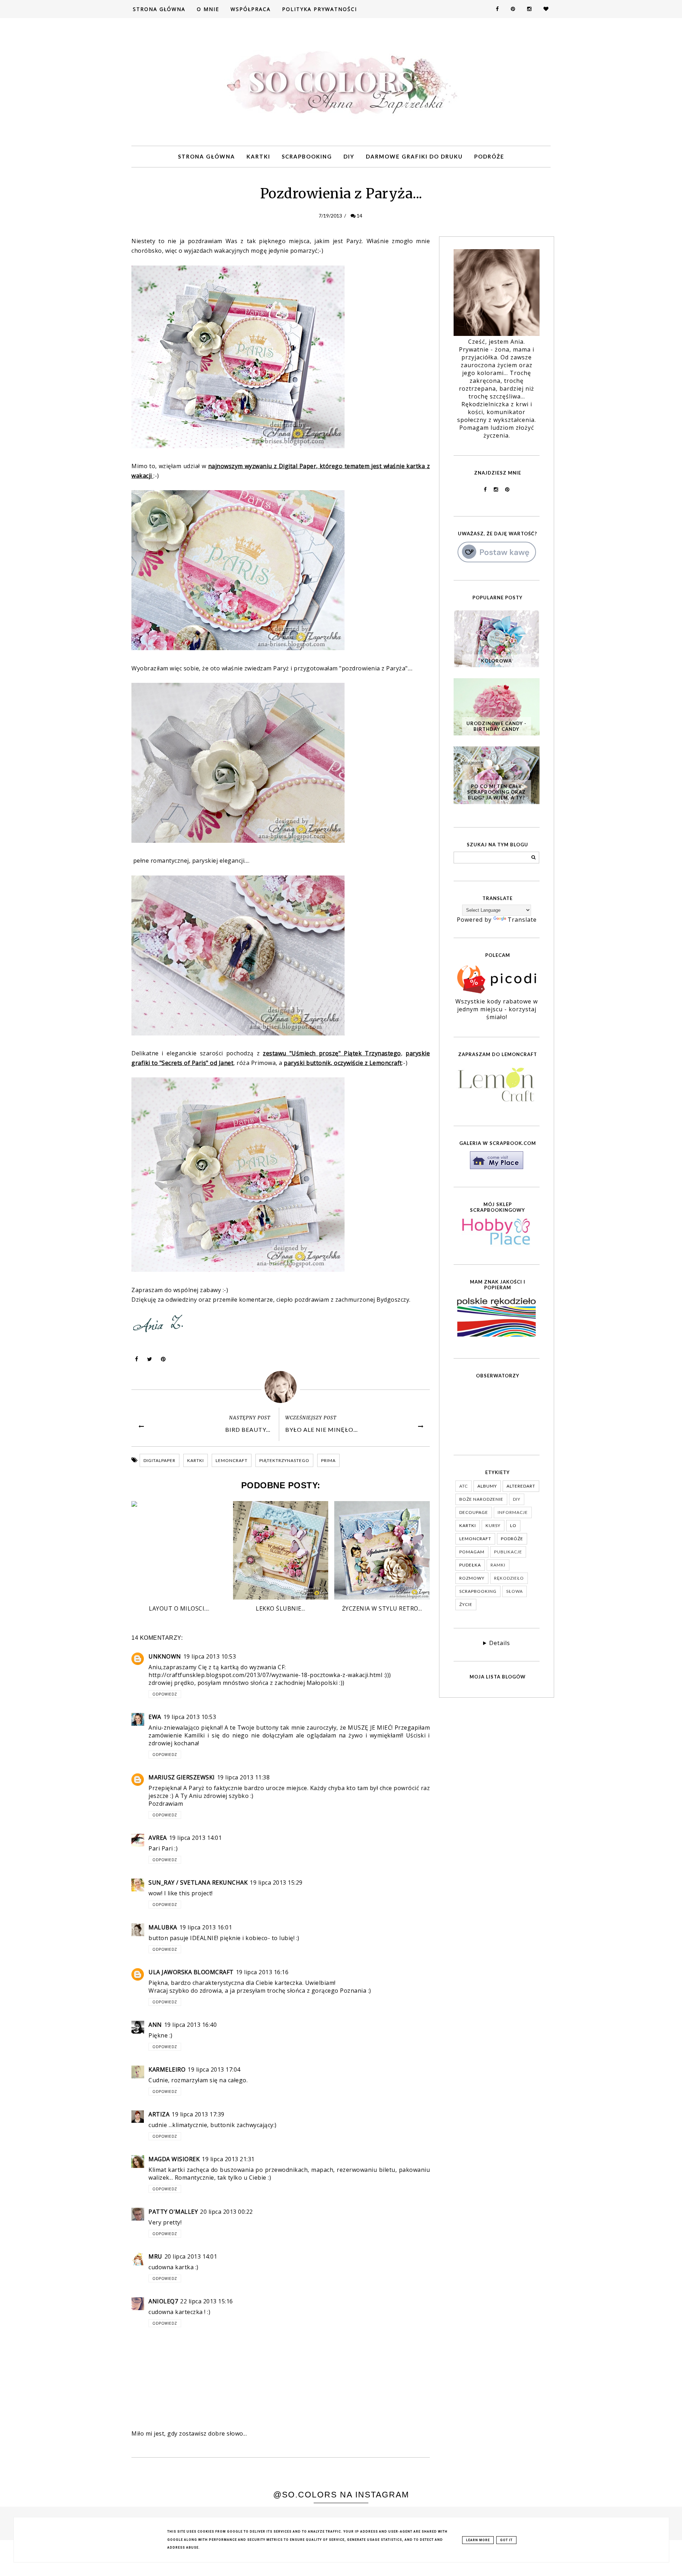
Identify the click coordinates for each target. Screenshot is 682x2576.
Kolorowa (496, 661)
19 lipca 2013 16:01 (206, 1927)
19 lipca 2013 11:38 (243, 1777)
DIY (349, 156)
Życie (466, 1604)
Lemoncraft (232, 1460)
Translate (522, 920)
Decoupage (474, 1512)
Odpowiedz (165, 1694)
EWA (155, 1717)
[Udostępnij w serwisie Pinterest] (163, 1361)
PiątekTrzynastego (284, 1460)
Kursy (493, 1525)
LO (513, 1525)
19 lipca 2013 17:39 (198, 2114)
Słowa (515, 1591)
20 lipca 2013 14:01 (191, 2256)
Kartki (258, 156)
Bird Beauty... (248, 1429)
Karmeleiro (167, 2069)
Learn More (478, 2540)
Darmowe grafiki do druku (414, 156)
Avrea (158, 1838)
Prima (328, 1460)
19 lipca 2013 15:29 (276, 1883)
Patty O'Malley (173, 2212)
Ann (155, 2025)
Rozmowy (472, 1578)
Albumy (487, 1486)
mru (155, 2256)
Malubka (163, 1927)
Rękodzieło (509, 1578)
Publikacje (508, 1552)
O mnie (208, 9)
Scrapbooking (307, 156)
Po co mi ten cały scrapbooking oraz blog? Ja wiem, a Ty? (496, 792)
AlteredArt (521, 1486)
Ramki (498, 1565)
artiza (159, 2114)
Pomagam (472, 1552)
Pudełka (470, 1565)
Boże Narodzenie (481, 1499)
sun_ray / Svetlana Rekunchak (198, 1883)
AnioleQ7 (163, 2301)
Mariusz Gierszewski (182, 1777)
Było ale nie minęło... (321, 1429)
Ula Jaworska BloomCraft (191, 1972)
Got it (506, 2540)
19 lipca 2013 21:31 (228, 2159)
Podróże (489, 156)
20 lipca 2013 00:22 (226, 2212)
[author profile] (281, 1387)
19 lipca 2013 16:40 (191, 2025)
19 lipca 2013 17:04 (214, 2069)
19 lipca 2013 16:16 (262, 1972)
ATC (464, 1486)
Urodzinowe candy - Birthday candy (496, 726)
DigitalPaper (159, 1460)
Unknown (165, 1656)
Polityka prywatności (320, 9)
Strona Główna (159, 9)
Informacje (513, 1512)
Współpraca (251, 9)
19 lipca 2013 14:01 (196, 1838)
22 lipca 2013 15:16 (207, 2301)
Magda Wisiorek (174, 2159)
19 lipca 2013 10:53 (210, 1656)
